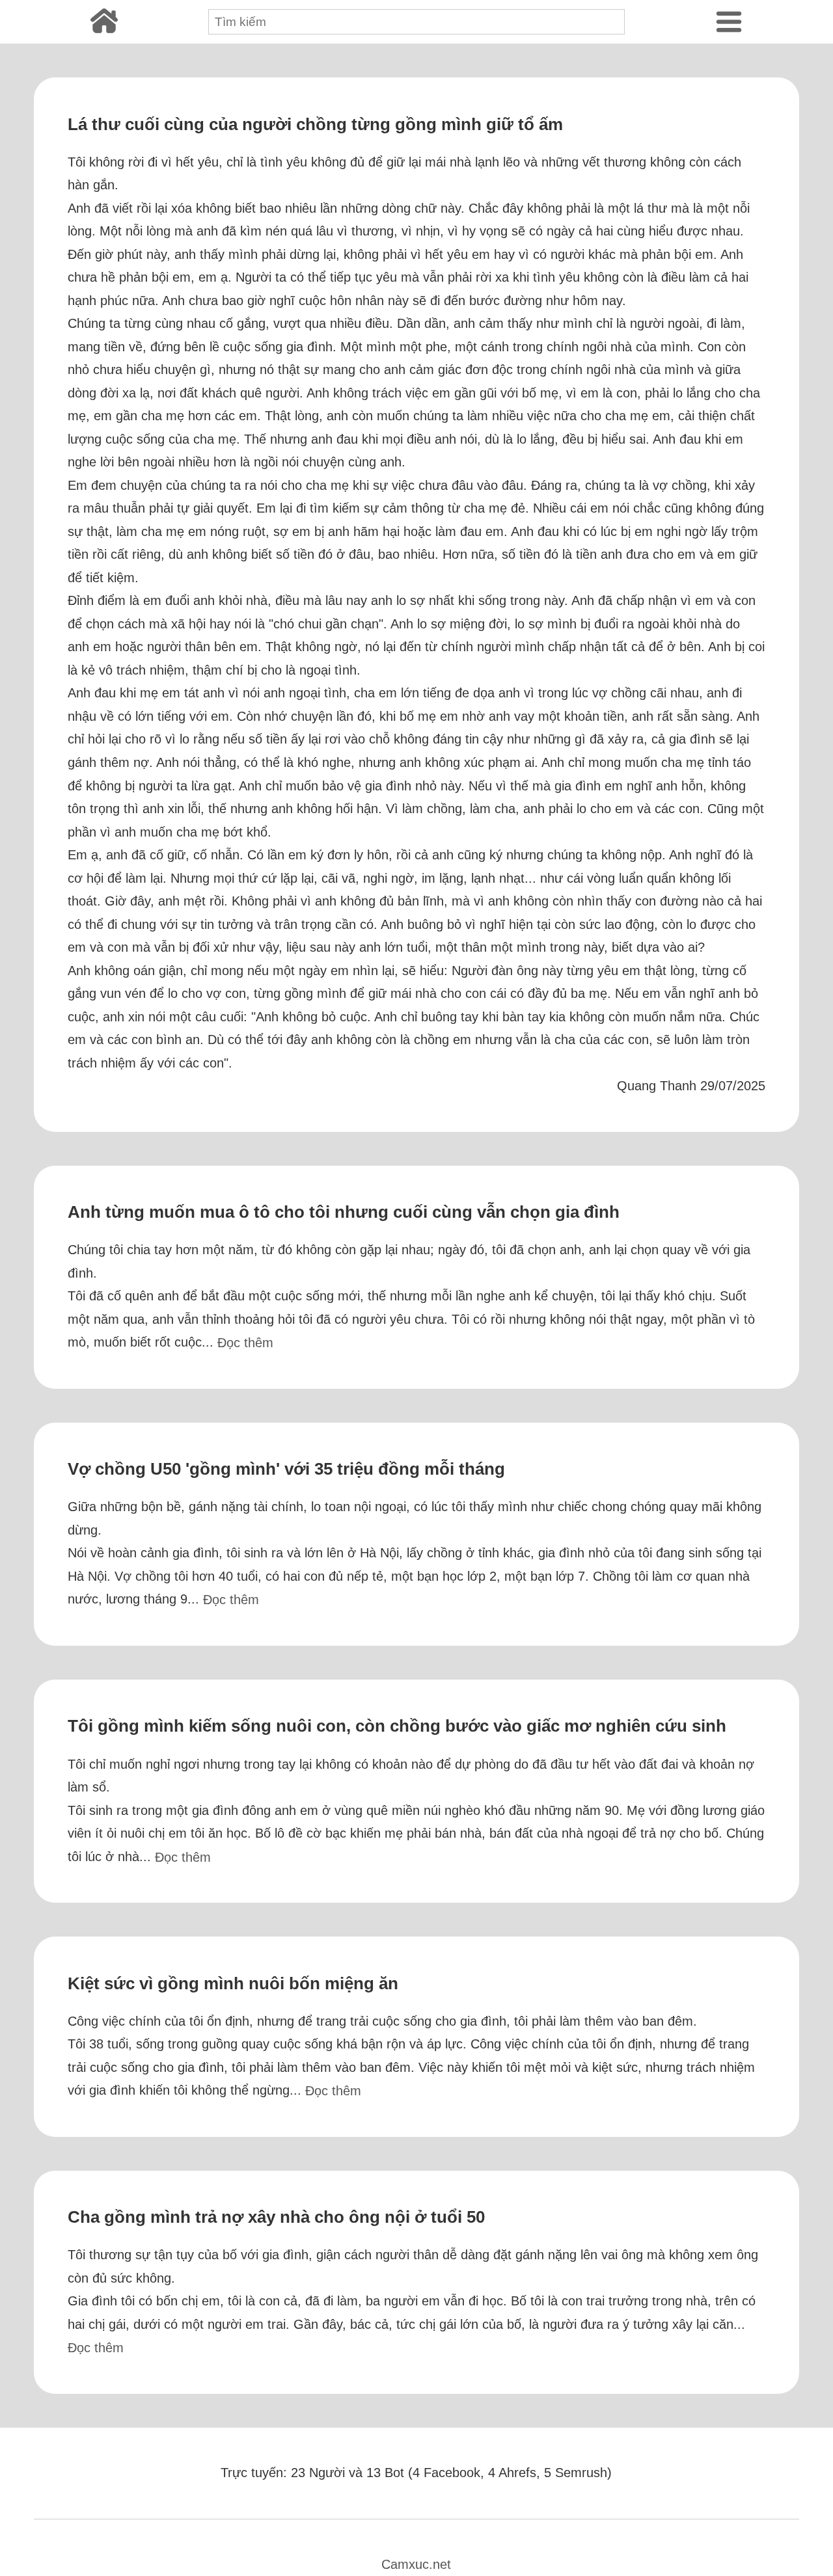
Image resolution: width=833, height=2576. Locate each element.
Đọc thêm (245, 1343)
